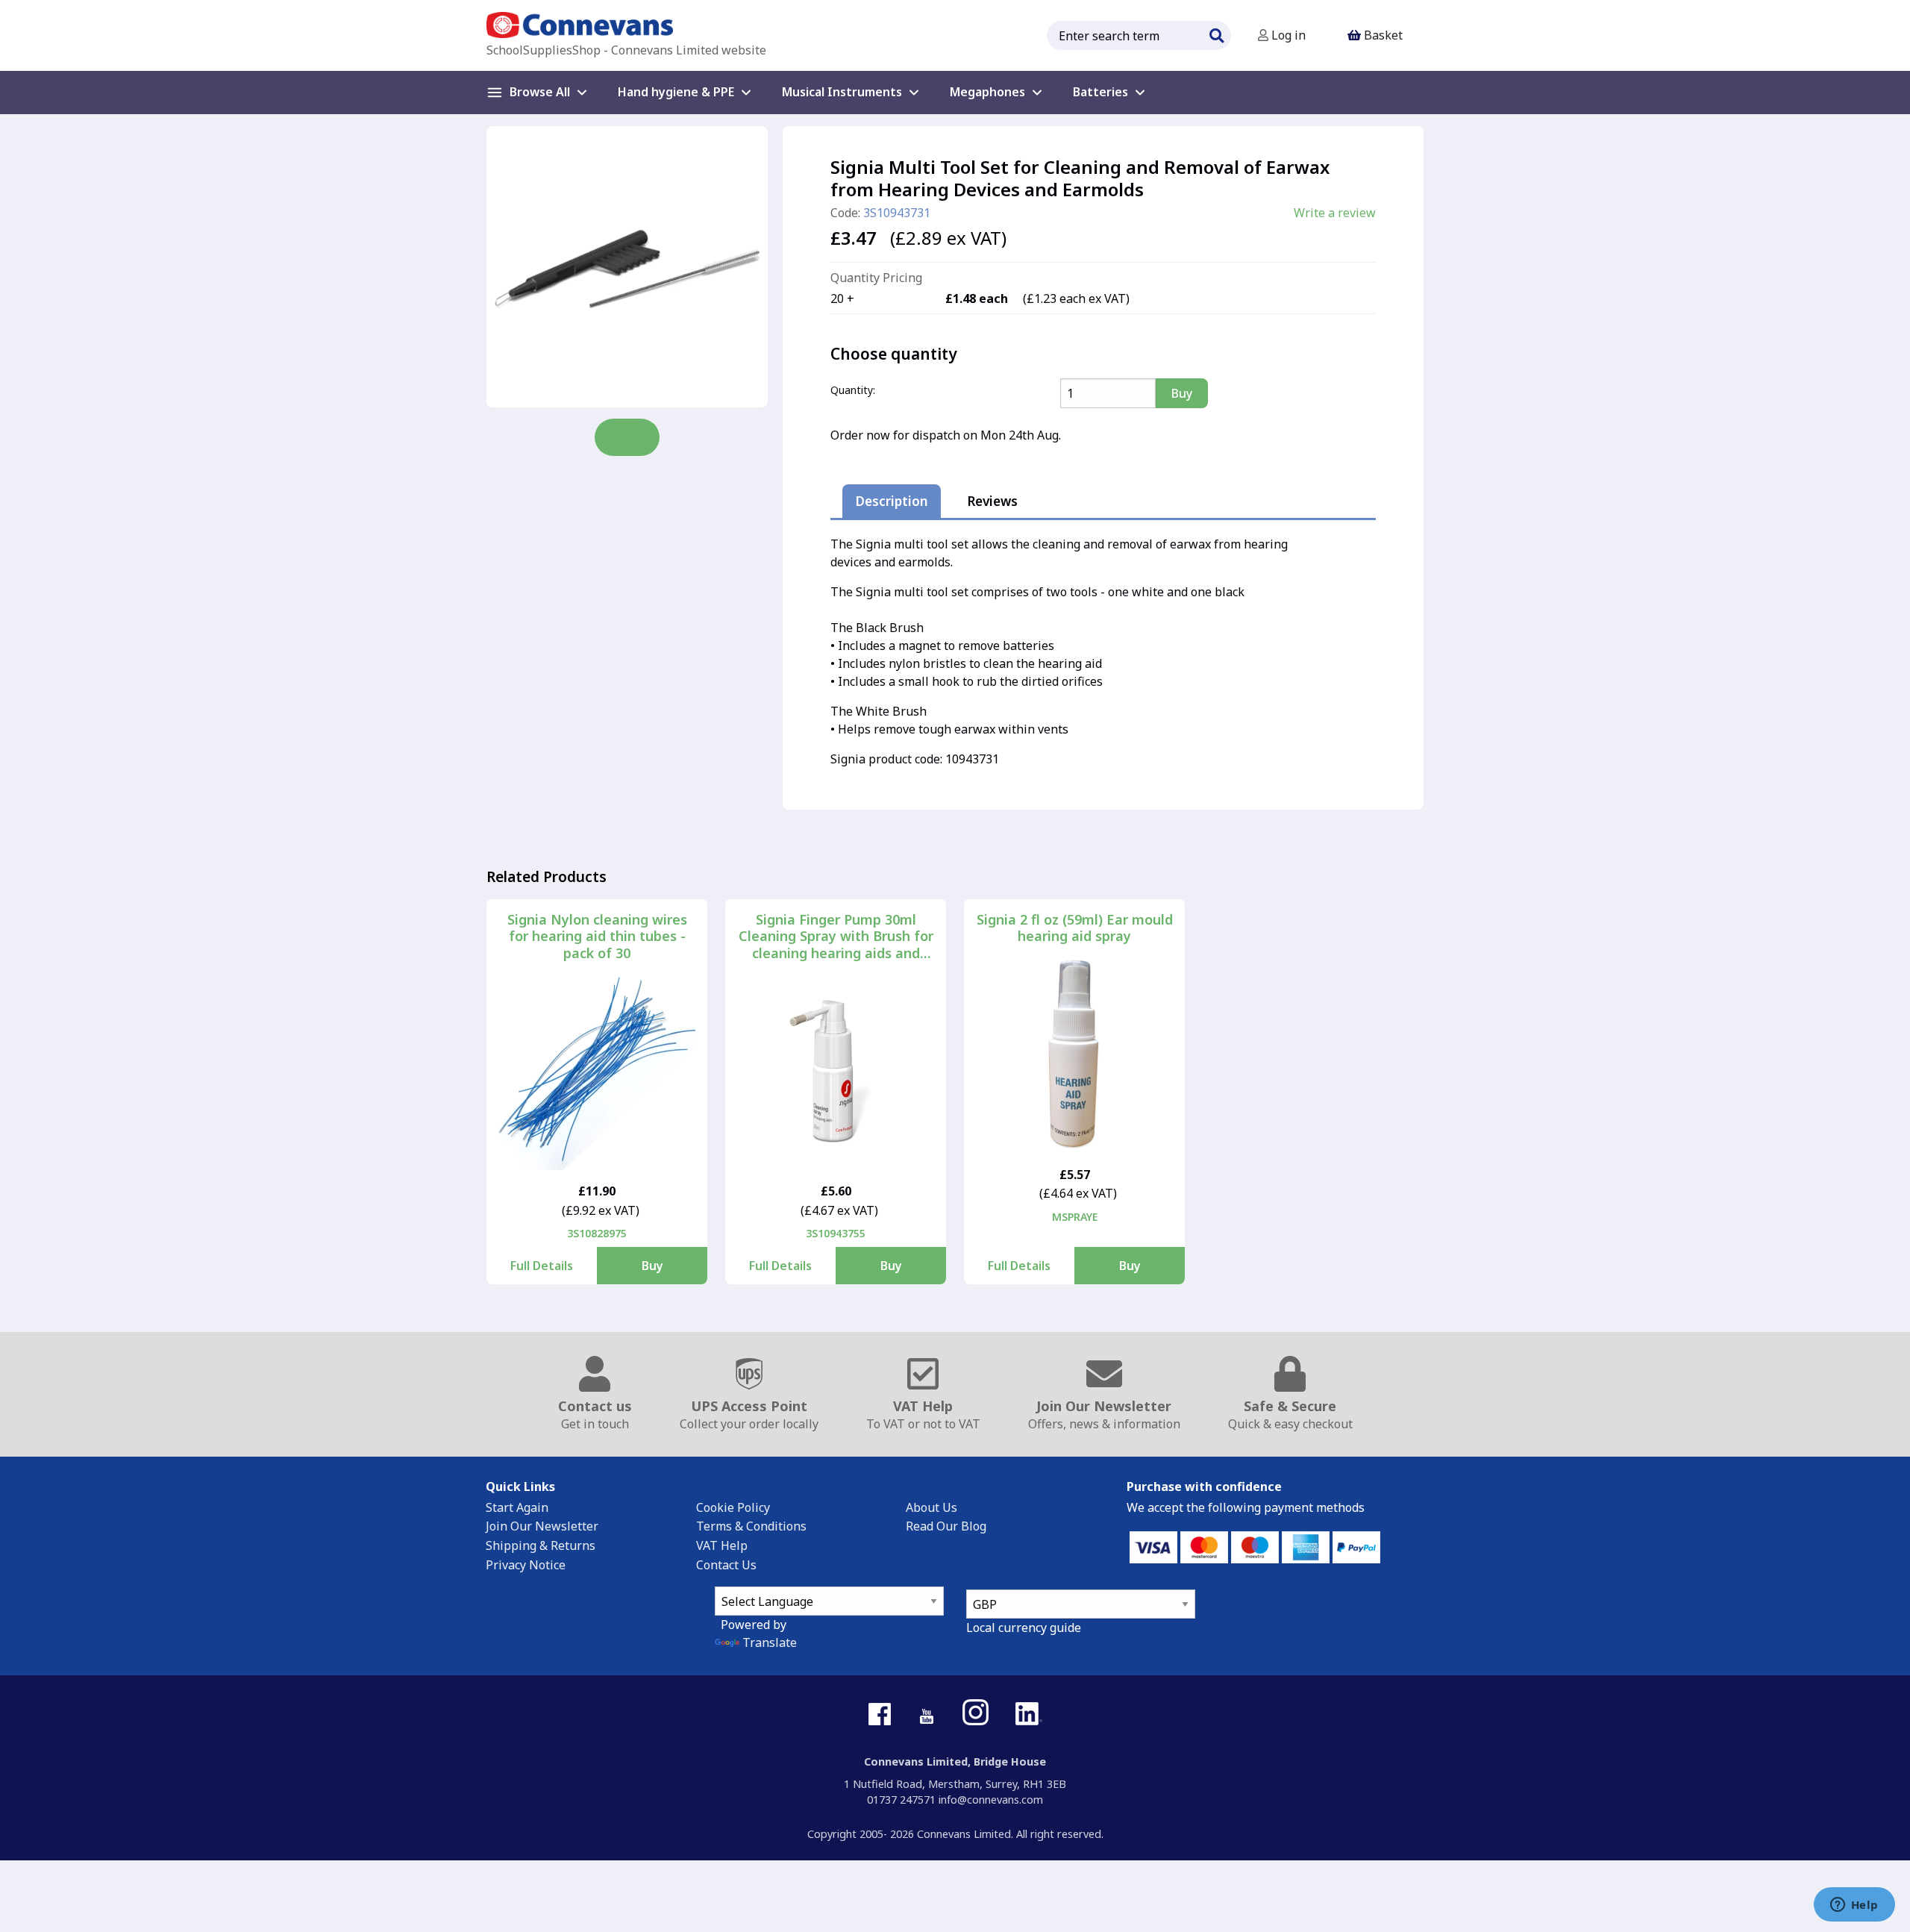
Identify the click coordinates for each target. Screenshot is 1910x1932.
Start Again (517, 1507)
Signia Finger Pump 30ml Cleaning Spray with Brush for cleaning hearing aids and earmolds (836, 937)
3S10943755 (836, 1233)
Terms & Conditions (751, 1526)
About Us (931, 1507)
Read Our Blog (946, 1526)
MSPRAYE (1075, 1217)
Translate (770, 1642)
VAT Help (722, 1545)
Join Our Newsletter (542, 1526)
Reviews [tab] (992, 501)
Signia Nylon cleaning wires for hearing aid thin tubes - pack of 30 (597, 937)
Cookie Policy (733, 1507)
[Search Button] (1216, 34)
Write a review (1335, 213)
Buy (652, 1266)
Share (627, 437)
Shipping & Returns (541, 1545)
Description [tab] (892, 501)
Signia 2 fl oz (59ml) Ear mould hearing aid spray (1075, 928)
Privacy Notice (526, 1565)
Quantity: (853, 390)
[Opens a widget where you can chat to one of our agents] (1854, 1906)
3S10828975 (597, 1233)
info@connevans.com (991, 1800)
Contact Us (726, 1565)
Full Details (542, 1266)
